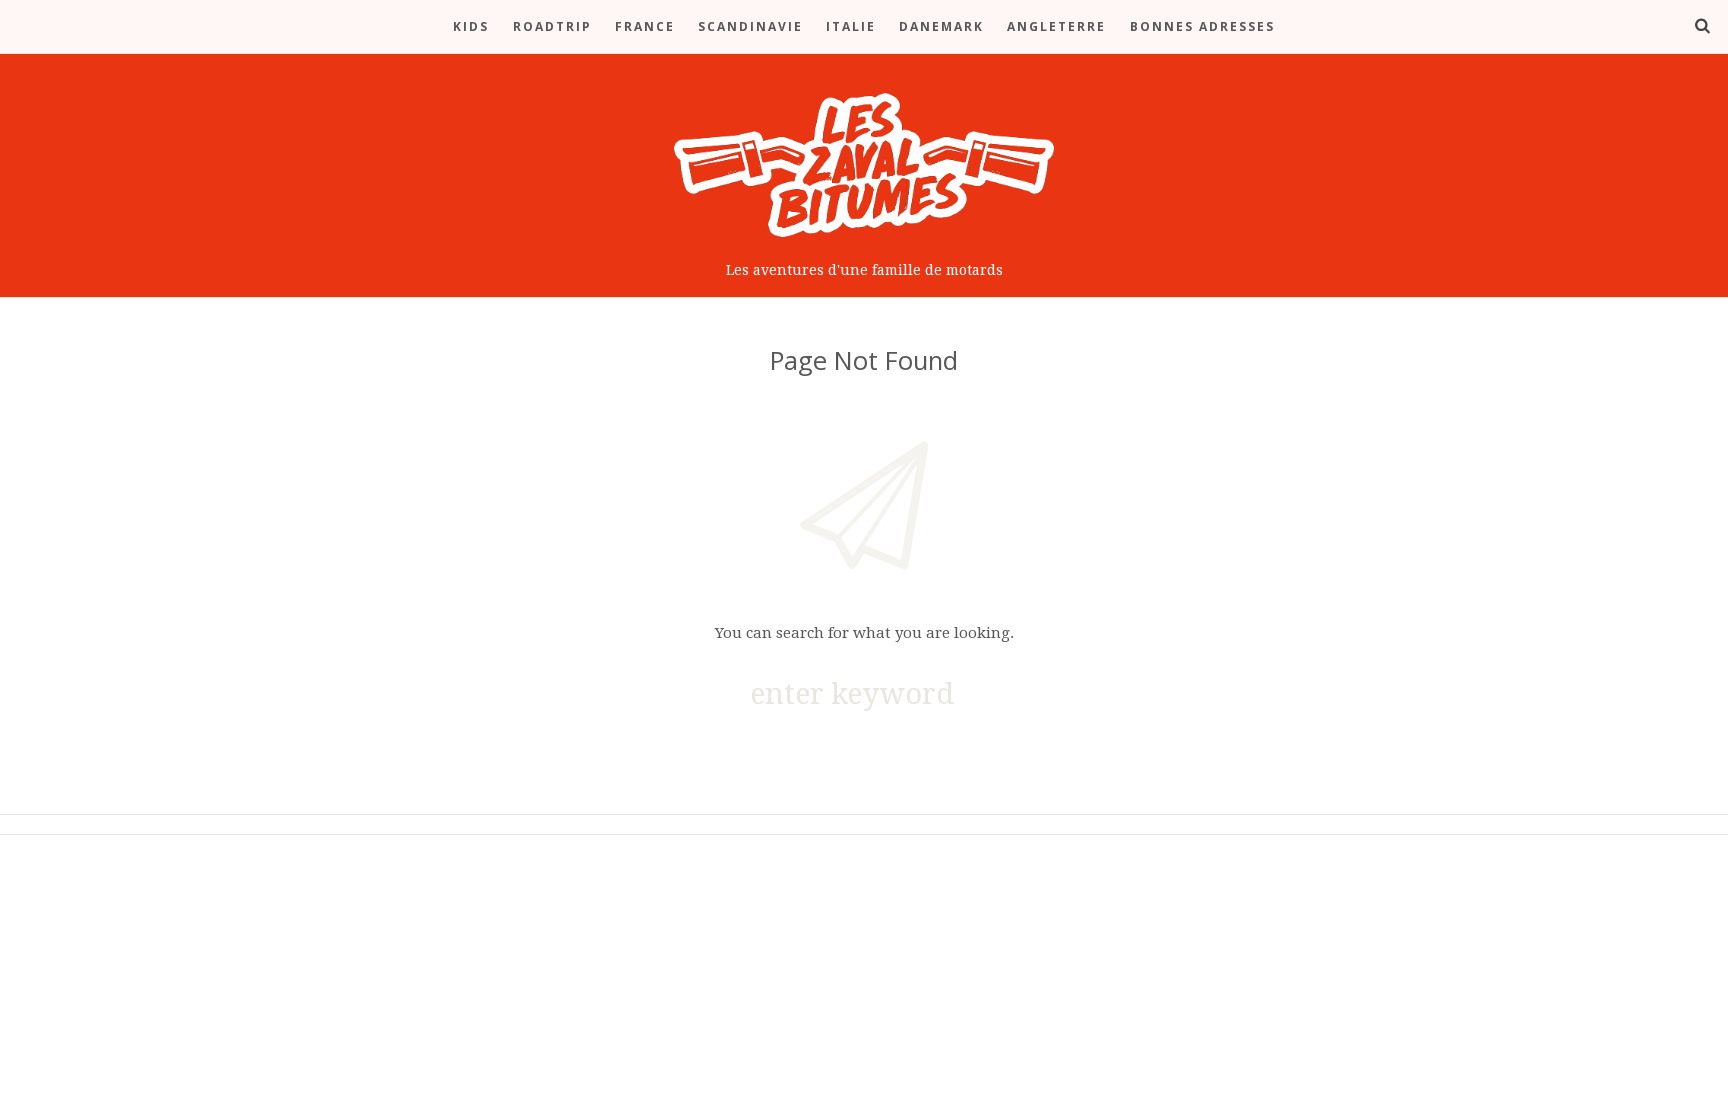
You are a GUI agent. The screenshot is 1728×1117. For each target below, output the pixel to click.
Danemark (941, 26)
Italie (851, 26)
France (645, 26)
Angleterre (1056, 26)
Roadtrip (552, 26)
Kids (471, 26)
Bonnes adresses (1202, 26)
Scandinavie (750, 26)
